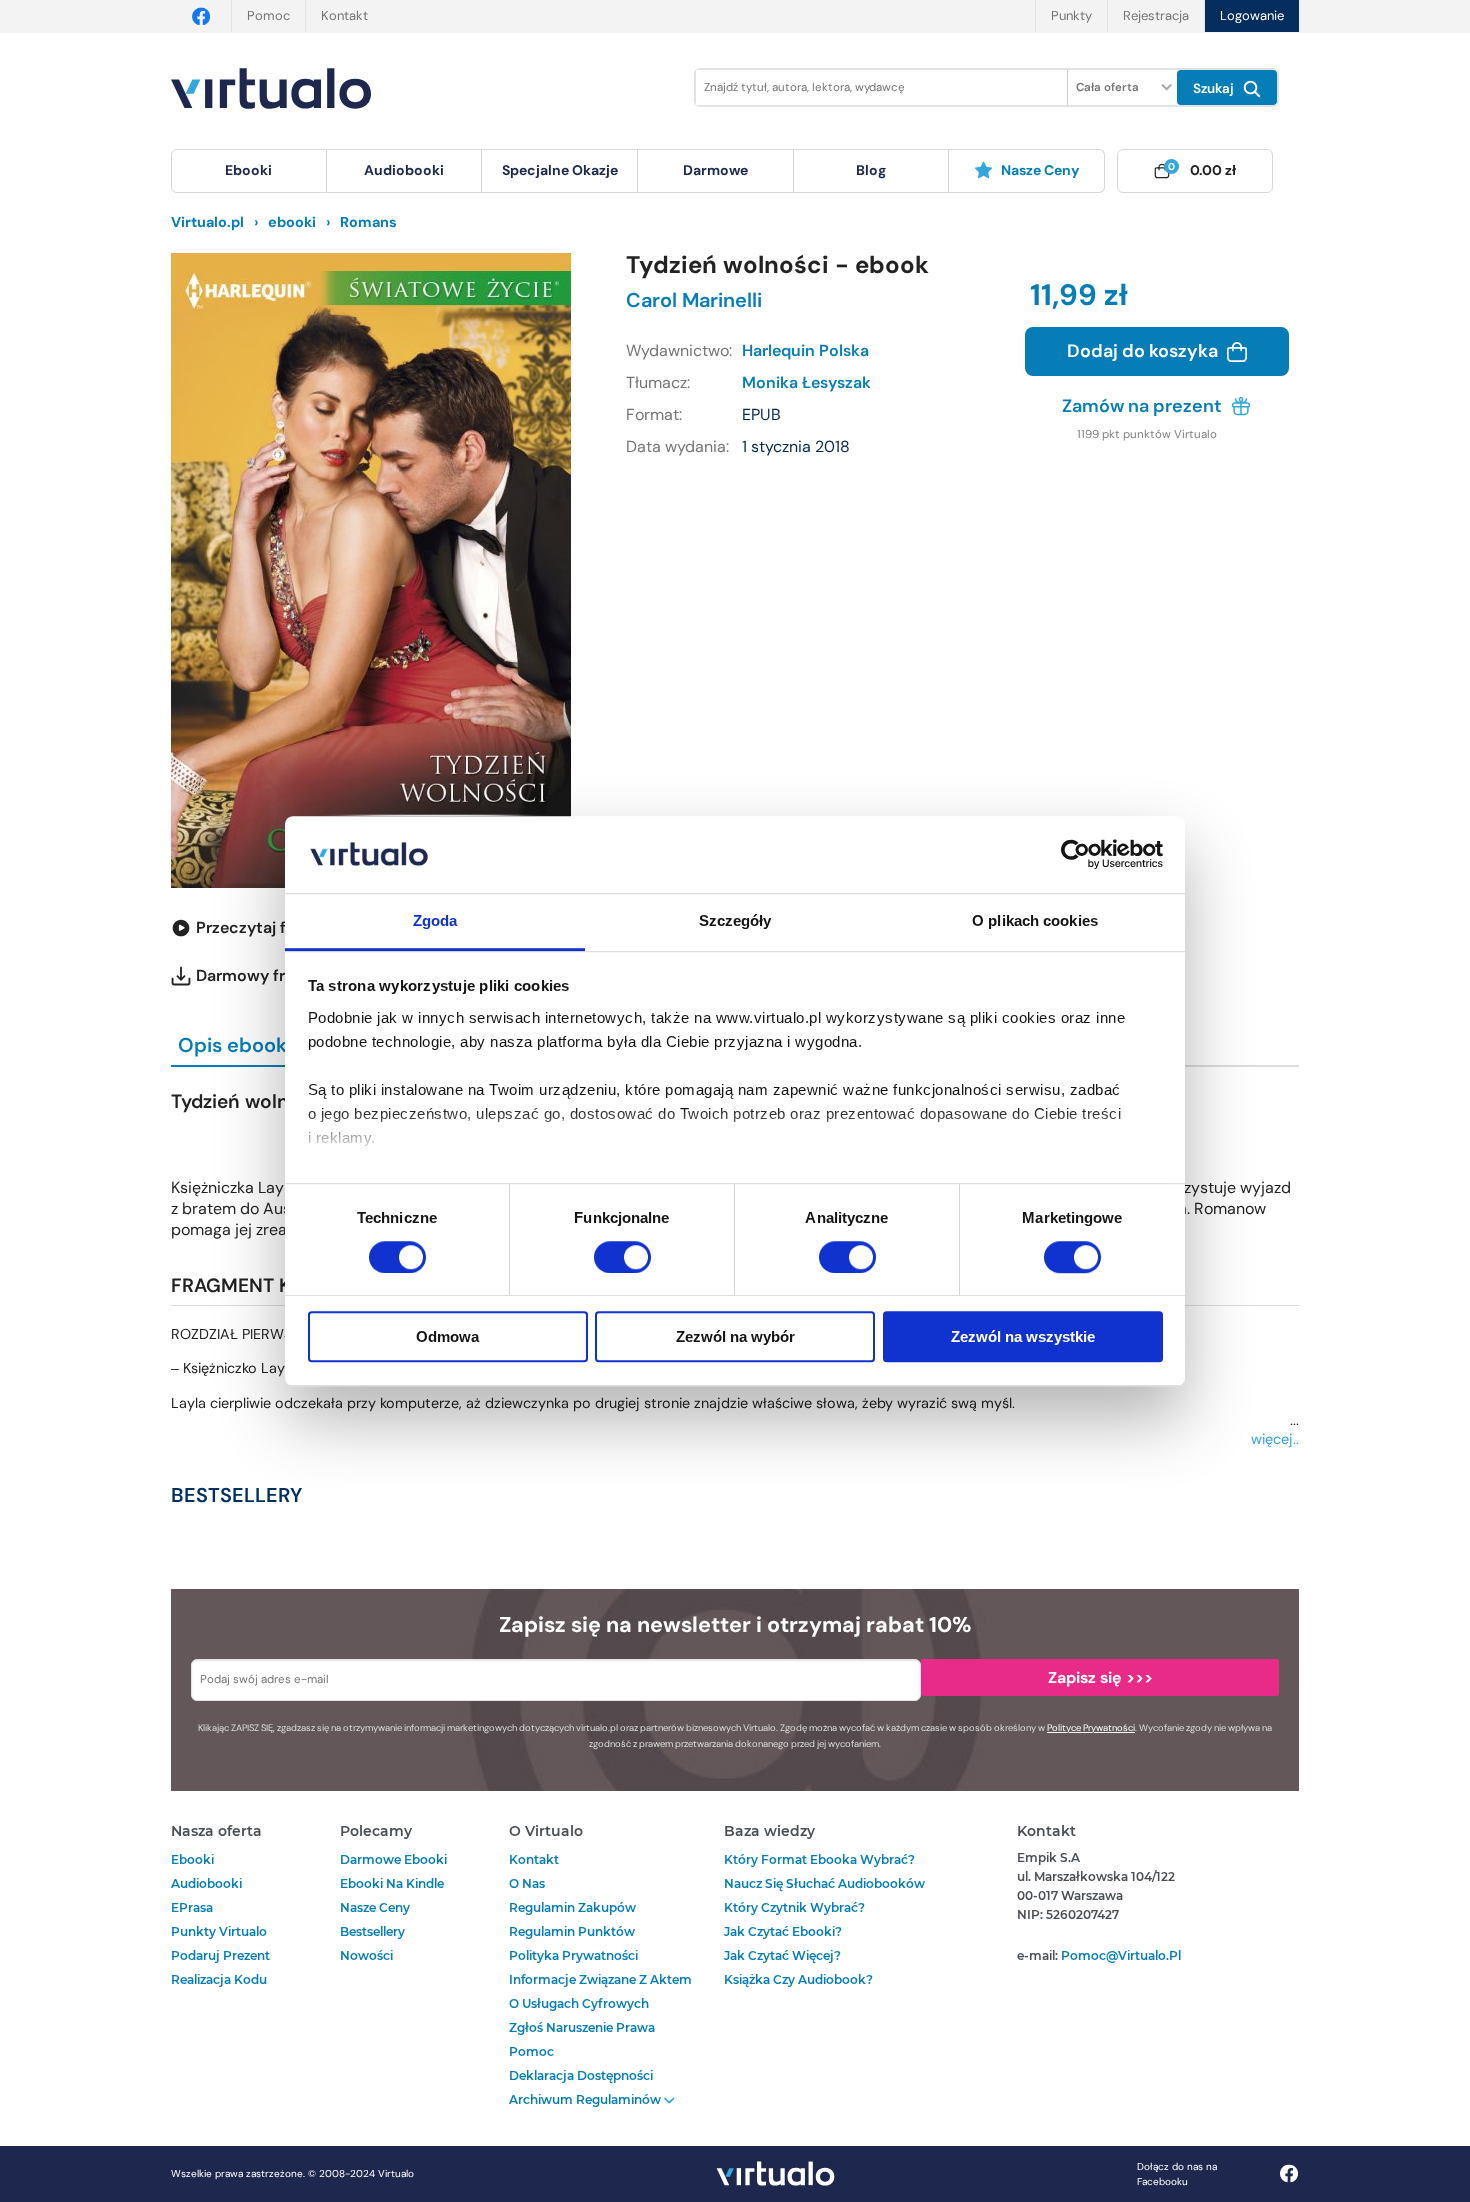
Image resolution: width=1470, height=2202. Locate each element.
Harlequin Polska (805, 350)
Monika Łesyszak (806, 382)
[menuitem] (249, 171)
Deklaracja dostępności (581, 2075)
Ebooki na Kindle (392, 1883)
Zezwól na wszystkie (1023, 1336)
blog (871, 170)
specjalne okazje (560, 170)
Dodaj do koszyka (1144, 351)
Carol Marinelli (694, 300)
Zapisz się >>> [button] (1100, 1677)
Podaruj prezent (220, 1955)
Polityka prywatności (573, 1955)
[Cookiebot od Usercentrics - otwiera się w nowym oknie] (1075, 855)
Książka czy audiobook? (798, 1979)
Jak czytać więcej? (782, 1955)
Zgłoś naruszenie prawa (582, 2027)
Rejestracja (1156, 15)
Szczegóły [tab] (735, 920)
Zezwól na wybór (735, 1336)
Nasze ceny (1040, 170)
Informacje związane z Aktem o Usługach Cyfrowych (600, 1991)
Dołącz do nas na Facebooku (1177, 2174)
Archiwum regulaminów (586, 2099)
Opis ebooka (238, 1045)
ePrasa (192, 1907)
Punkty (1071, 15)
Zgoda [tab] (435, 920)
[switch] (622, 1257)
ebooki (192, 1859)
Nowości (366, 1955)
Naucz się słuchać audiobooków (824, 1883)
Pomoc (268, 15)
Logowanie (1252, 15)
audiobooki (206, 1883)
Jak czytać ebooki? (783, 1931)
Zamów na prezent (1144, 406)
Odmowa (447, 1336)
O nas (527, 1883)
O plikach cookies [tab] (1035, 920)
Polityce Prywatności (1091, 1728)
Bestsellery (372, 1931)
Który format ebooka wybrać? (819, 1859)
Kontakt (344, 15)
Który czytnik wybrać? (794, 1907)
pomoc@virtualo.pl (1121, 1955)
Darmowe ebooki (393, 1859)
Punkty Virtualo (219, 1931)
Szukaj (1215, 88)
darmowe (715, 170)
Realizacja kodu (219, 1979)
